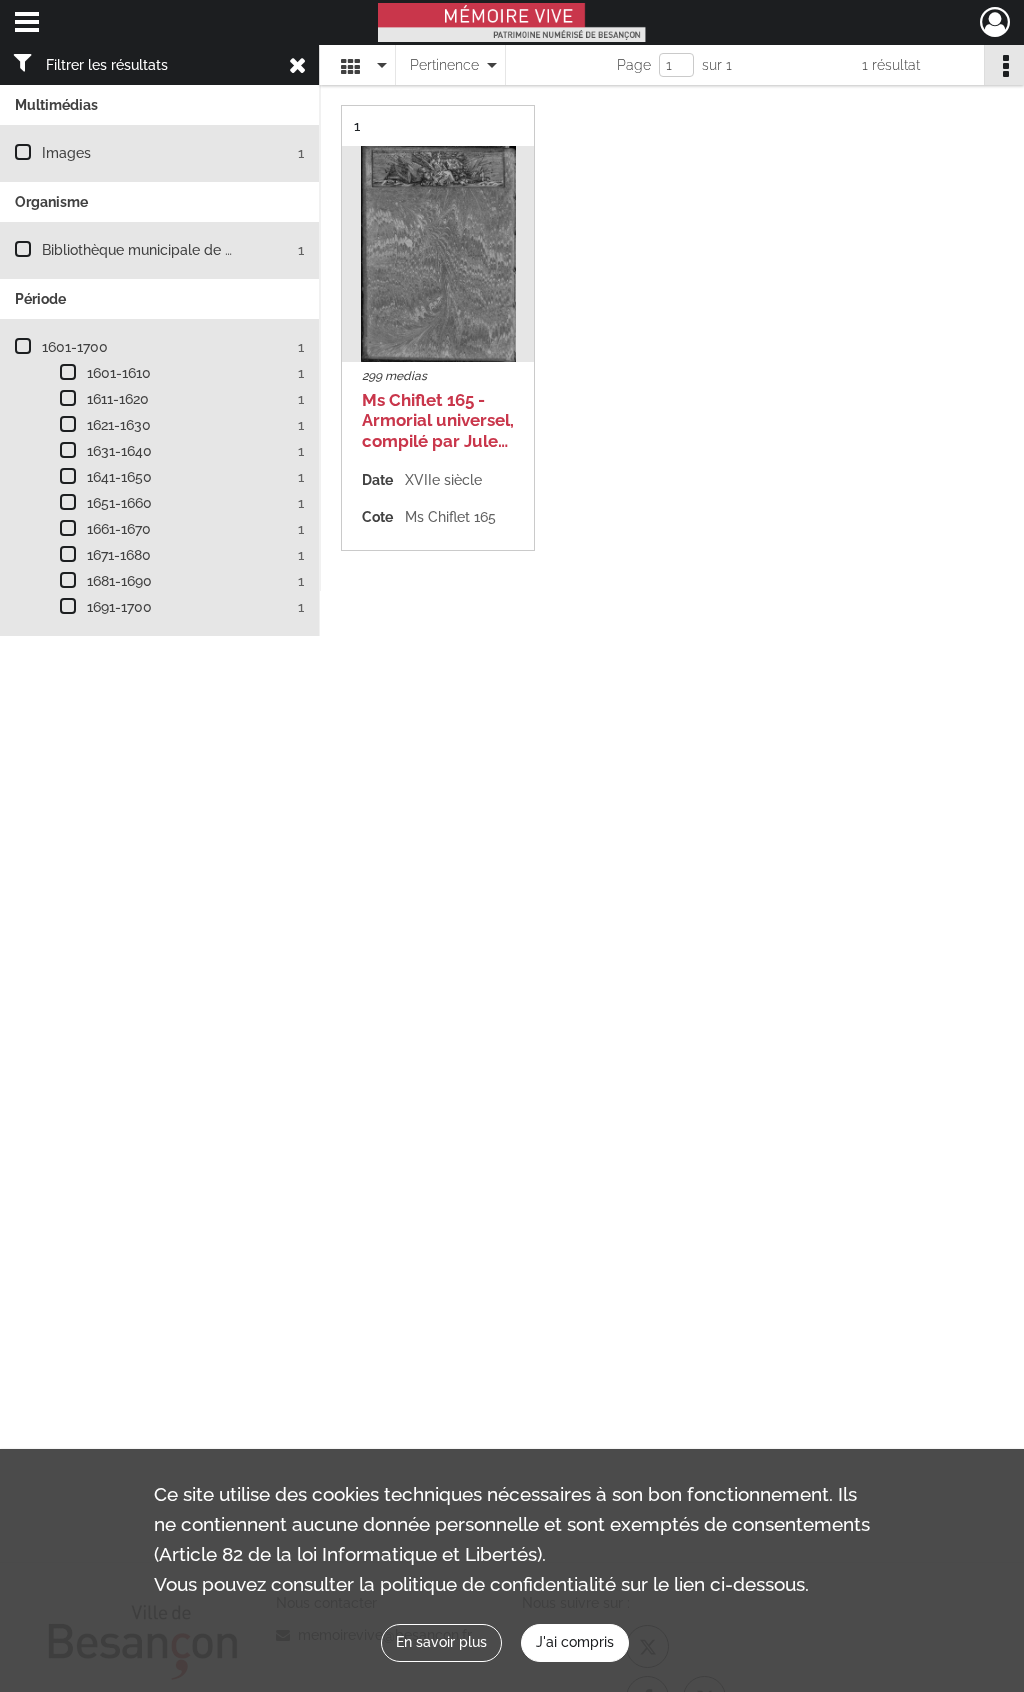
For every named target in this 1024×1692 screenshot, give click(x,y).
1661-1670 (119, 529)
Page (634, 65)
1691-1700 (119, 607)
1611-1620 (118, 399)
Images (66, 153)
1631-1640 (119, 451)
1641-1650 (119, 477)
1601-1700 (75, 347)
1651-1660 (119, 503)
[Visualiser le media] (438, 254)
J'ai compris (575, 1642)
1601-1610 (119, 373)
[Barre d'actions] (1004, 65)
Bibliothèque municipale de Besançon (165, 250)
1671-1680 (119, 555)
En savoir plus (441, 1642)
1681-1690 (119, 581)
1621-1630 (119, 425)
